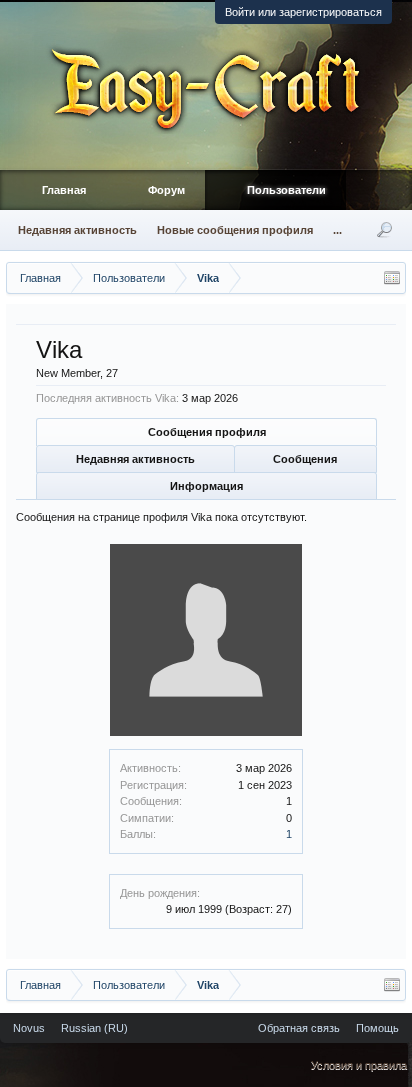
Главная (64, 190)
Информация (206, 486)
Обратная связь (299, 1028)
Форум (166, 190)
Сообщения (305, 459)
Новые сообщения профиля (235, 230)
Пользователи (286, 190)
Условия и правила (359, 1065)
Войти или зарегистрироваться (303, 12)
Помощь (377, 1028)
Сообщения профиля (207, 432)
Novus (29, 1028)
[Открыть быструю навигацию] (392, 278)
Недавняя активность (135, 459)
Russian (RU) (94, 1028)
